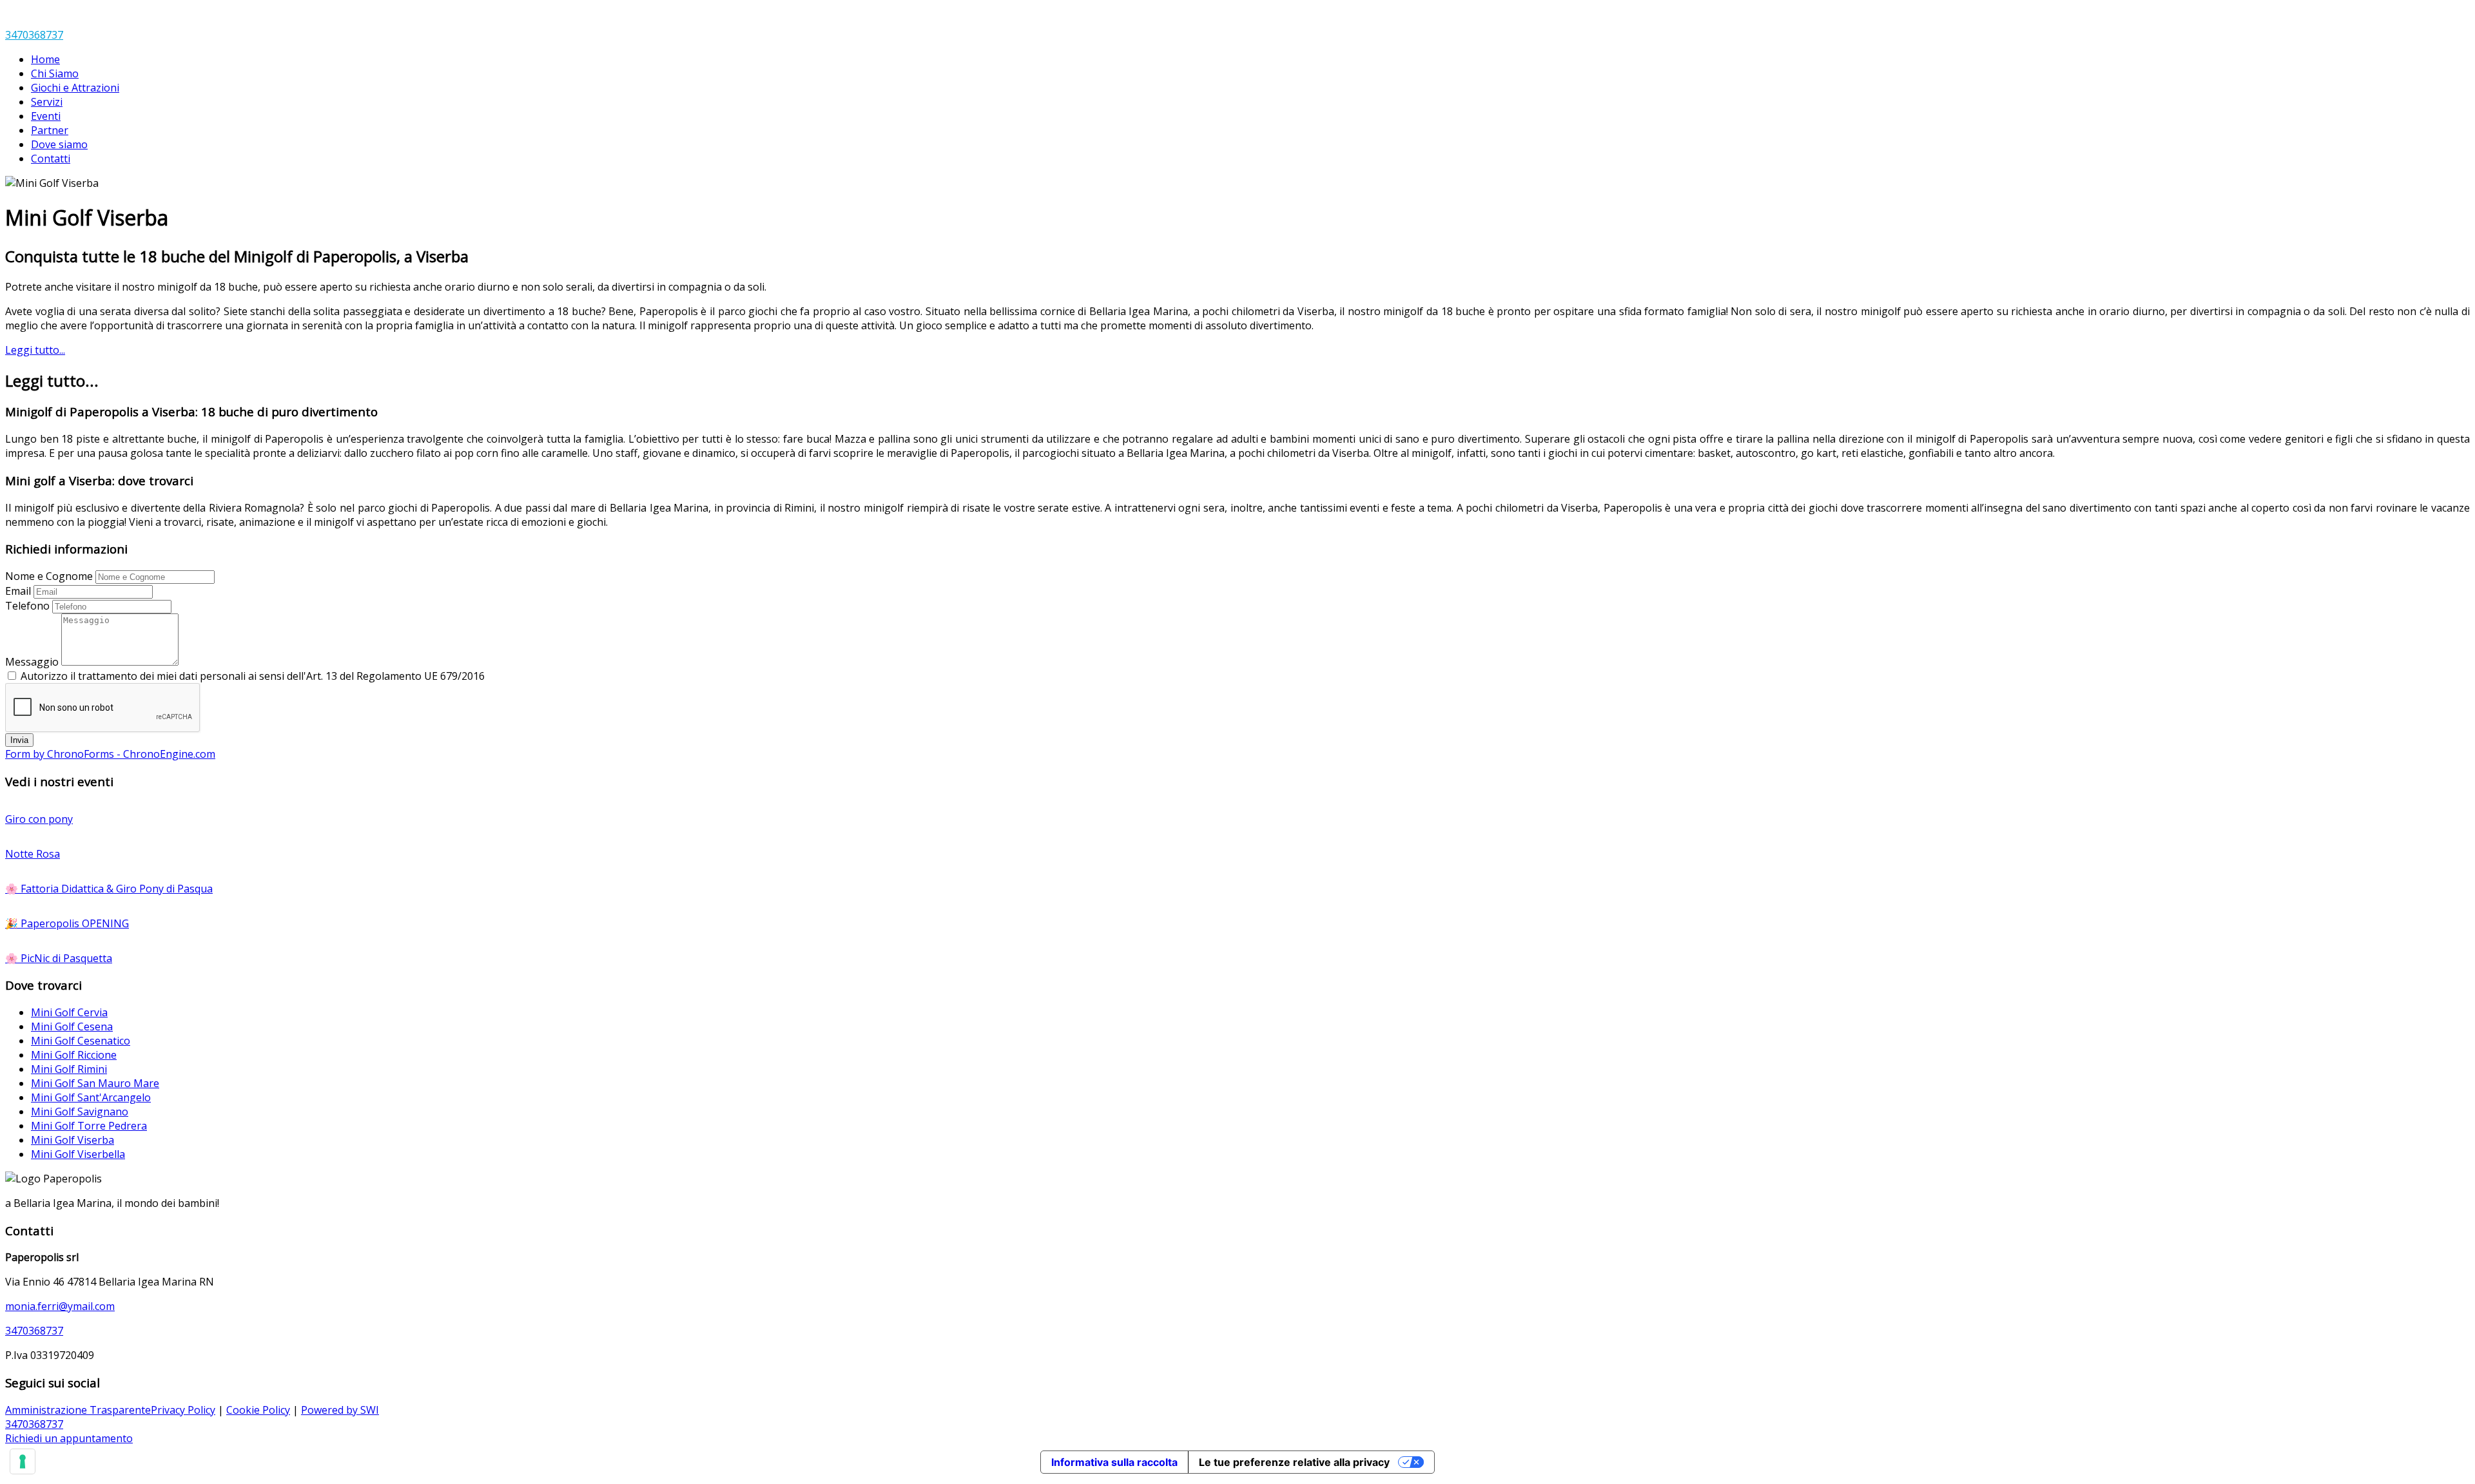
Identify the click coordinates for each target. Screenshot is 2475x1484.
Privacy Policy (183, 1410)
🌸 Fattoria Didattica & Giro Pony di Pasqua (109, 889)
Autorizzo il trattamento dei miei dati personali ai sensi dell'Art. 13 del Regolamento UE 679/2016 (253, 676)
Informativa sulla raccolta (1114, 1462)
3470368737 (34, 35)
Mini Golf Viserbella (78, 1154)
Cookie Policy (258, 1410)
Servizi (47, 102)
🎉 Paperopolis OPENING (67, 923)
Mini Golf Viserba (73, 1140)
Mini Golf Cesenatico (81, 1041)
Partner (50, 130)
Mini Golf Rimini (69, 1069)
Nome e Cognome (49, 576)
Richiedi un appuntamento (69, 1438)
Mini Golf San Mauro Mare (95, 1083)
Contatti (51, 159)
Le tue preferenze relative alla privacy (1294, 1462)
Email (18, 591)
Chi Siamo (55, 73)
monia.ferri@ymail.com (60, 1306)
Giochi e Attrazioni (75, 88)
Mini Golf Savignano (80, 1112)
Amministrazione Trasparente (78, 1410)
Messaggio (32, 662)
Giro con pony (39, 819)
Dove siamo (59, 144)
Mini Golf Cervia (69, 1012)
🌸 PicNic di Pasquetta (59, 958)
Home (45, 59)
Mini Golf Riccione (74, 1055)
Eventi (46, 116)
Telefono (27, 606)
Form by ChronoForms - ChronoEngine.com (110, 754)
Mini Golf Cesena (72, 1026)
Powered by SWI (340, 1410)
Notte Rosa (33, 854)
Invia (19, 740)
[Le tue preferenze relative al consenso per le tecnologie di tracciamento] (23, 1461)
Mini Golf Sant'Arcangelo (91, 1097)
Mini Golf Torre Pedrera (89, 1126)
